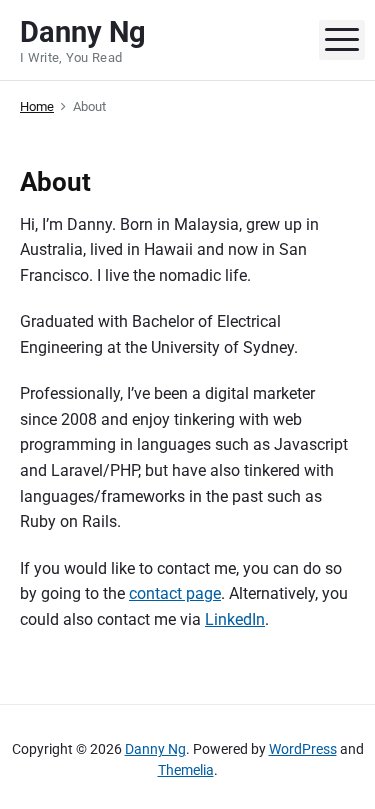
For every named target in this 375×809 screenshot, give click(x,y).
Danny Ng (155, 749)
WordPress (303, 749)
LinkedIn (235, 619)
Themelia (186, 770)
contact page (175, 593)
